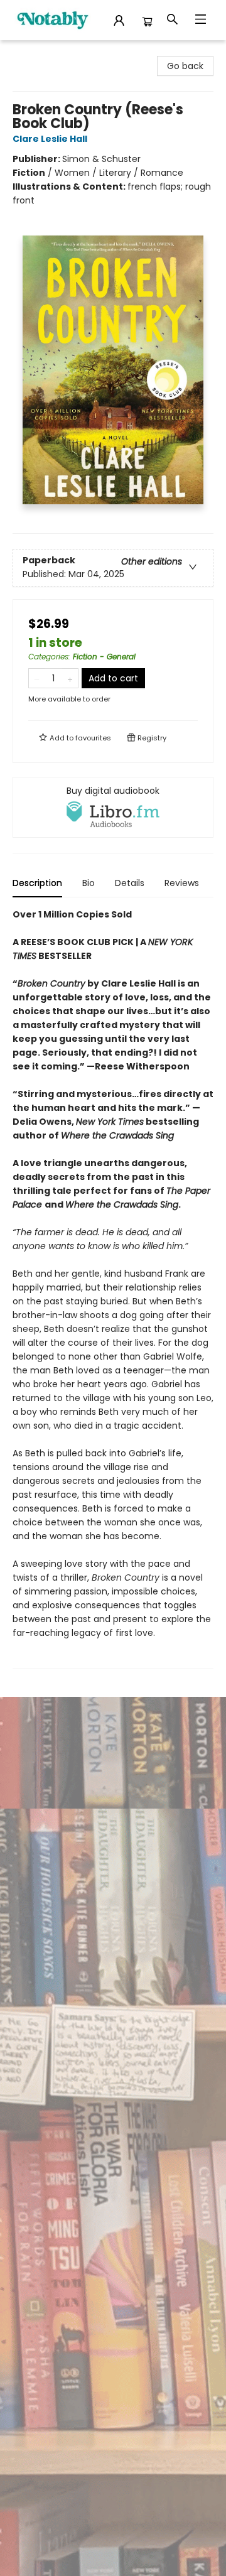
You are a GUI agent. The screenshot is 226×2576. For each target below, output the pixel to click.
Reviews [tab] (182, 883)
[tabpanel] (113, 1288)
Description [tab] (37, 883)
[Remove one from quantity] (37, 678)
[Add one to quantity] (70, 678)
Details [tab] (130, 883)
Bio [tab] (89, 883)
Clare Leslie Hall (50, 139)
